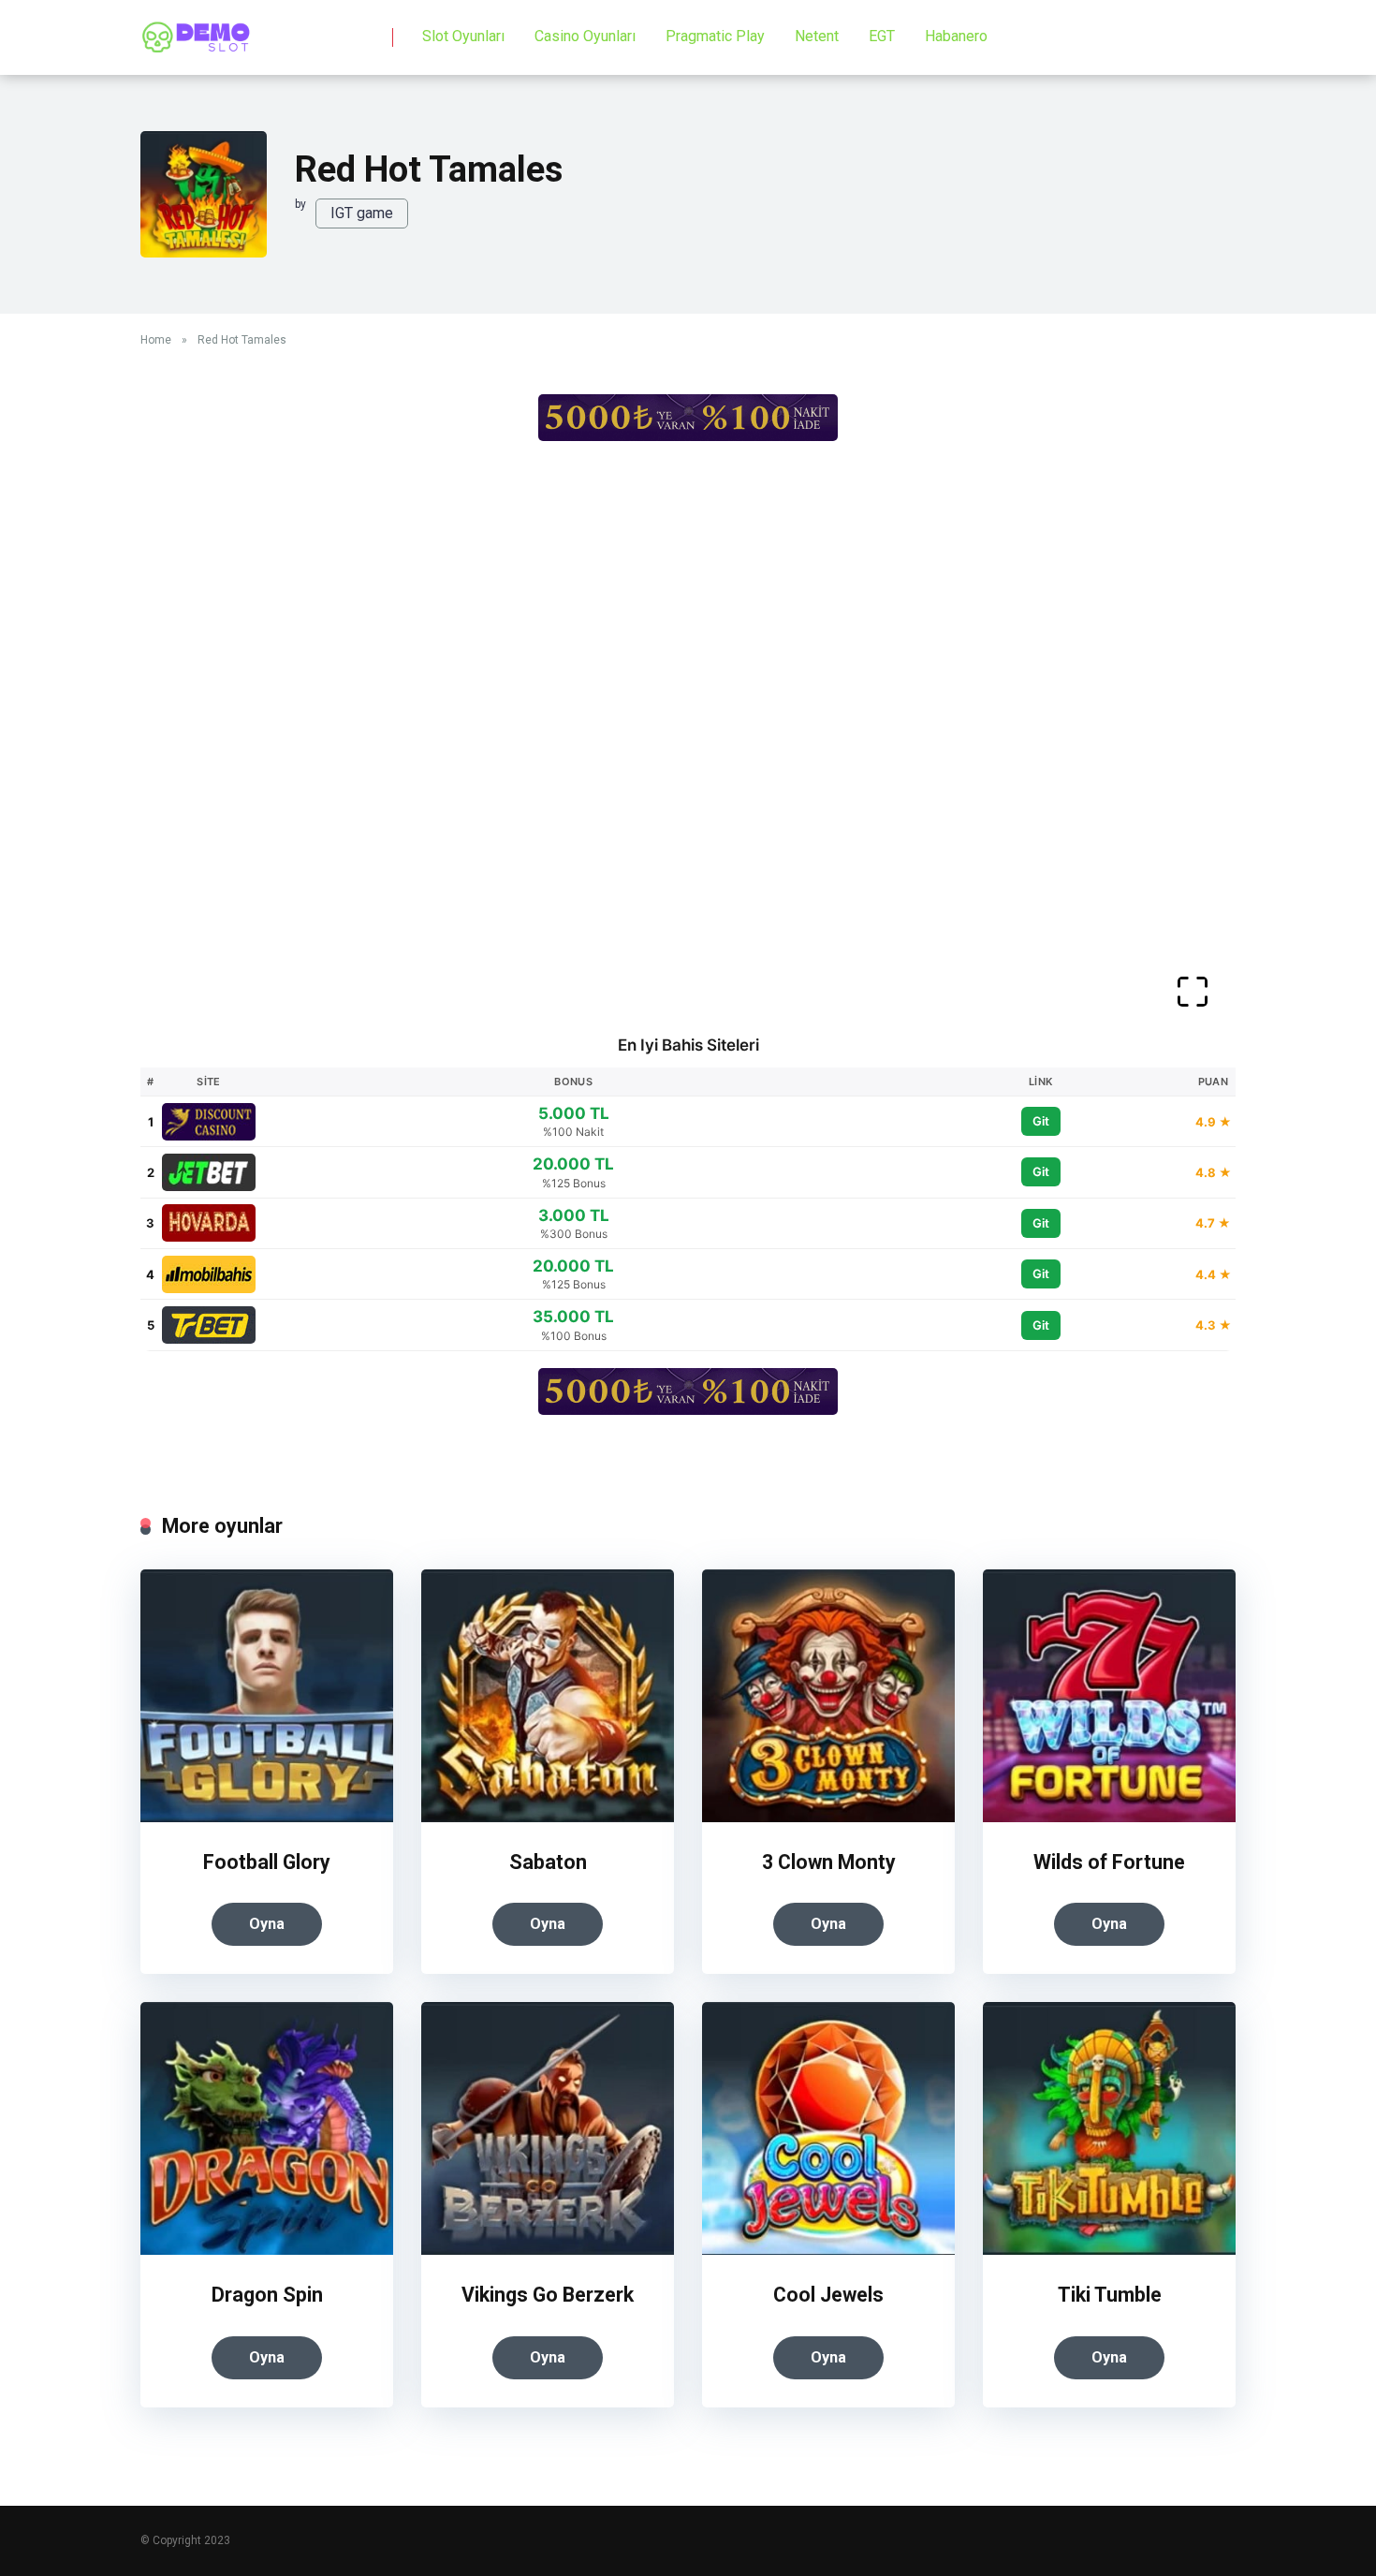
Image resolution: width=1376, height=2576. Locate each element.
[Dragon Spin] (267, 2250)
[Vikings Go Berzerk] (548, 2250)
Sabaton (548, 1862)
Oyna (267, 1924)
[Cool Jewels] (828, 2250)
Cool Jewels (828, 2295)
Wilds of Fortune (1109, 1862)
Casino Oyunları (585, 36)
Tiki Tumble (1110, 2295)
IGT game (362, 213)
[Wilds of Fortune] (1109, 1817)
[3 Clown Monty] (828, 1817)
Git (1041, 1121)
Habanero (956, 36)
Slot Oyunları (463, 36)
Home (156, 340)
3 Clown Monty (829, 1862)
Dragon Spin (267, 2295)
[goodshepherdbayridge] (197, 30)
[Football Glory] (267, 1817)
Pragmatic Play (715, 36)
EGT (882, 36)
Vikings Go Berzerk (548, 2295)
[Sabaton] (548, 1817)
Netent (817, 36)
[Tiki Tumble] (1109, 2250)
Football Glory (267, 1862)
